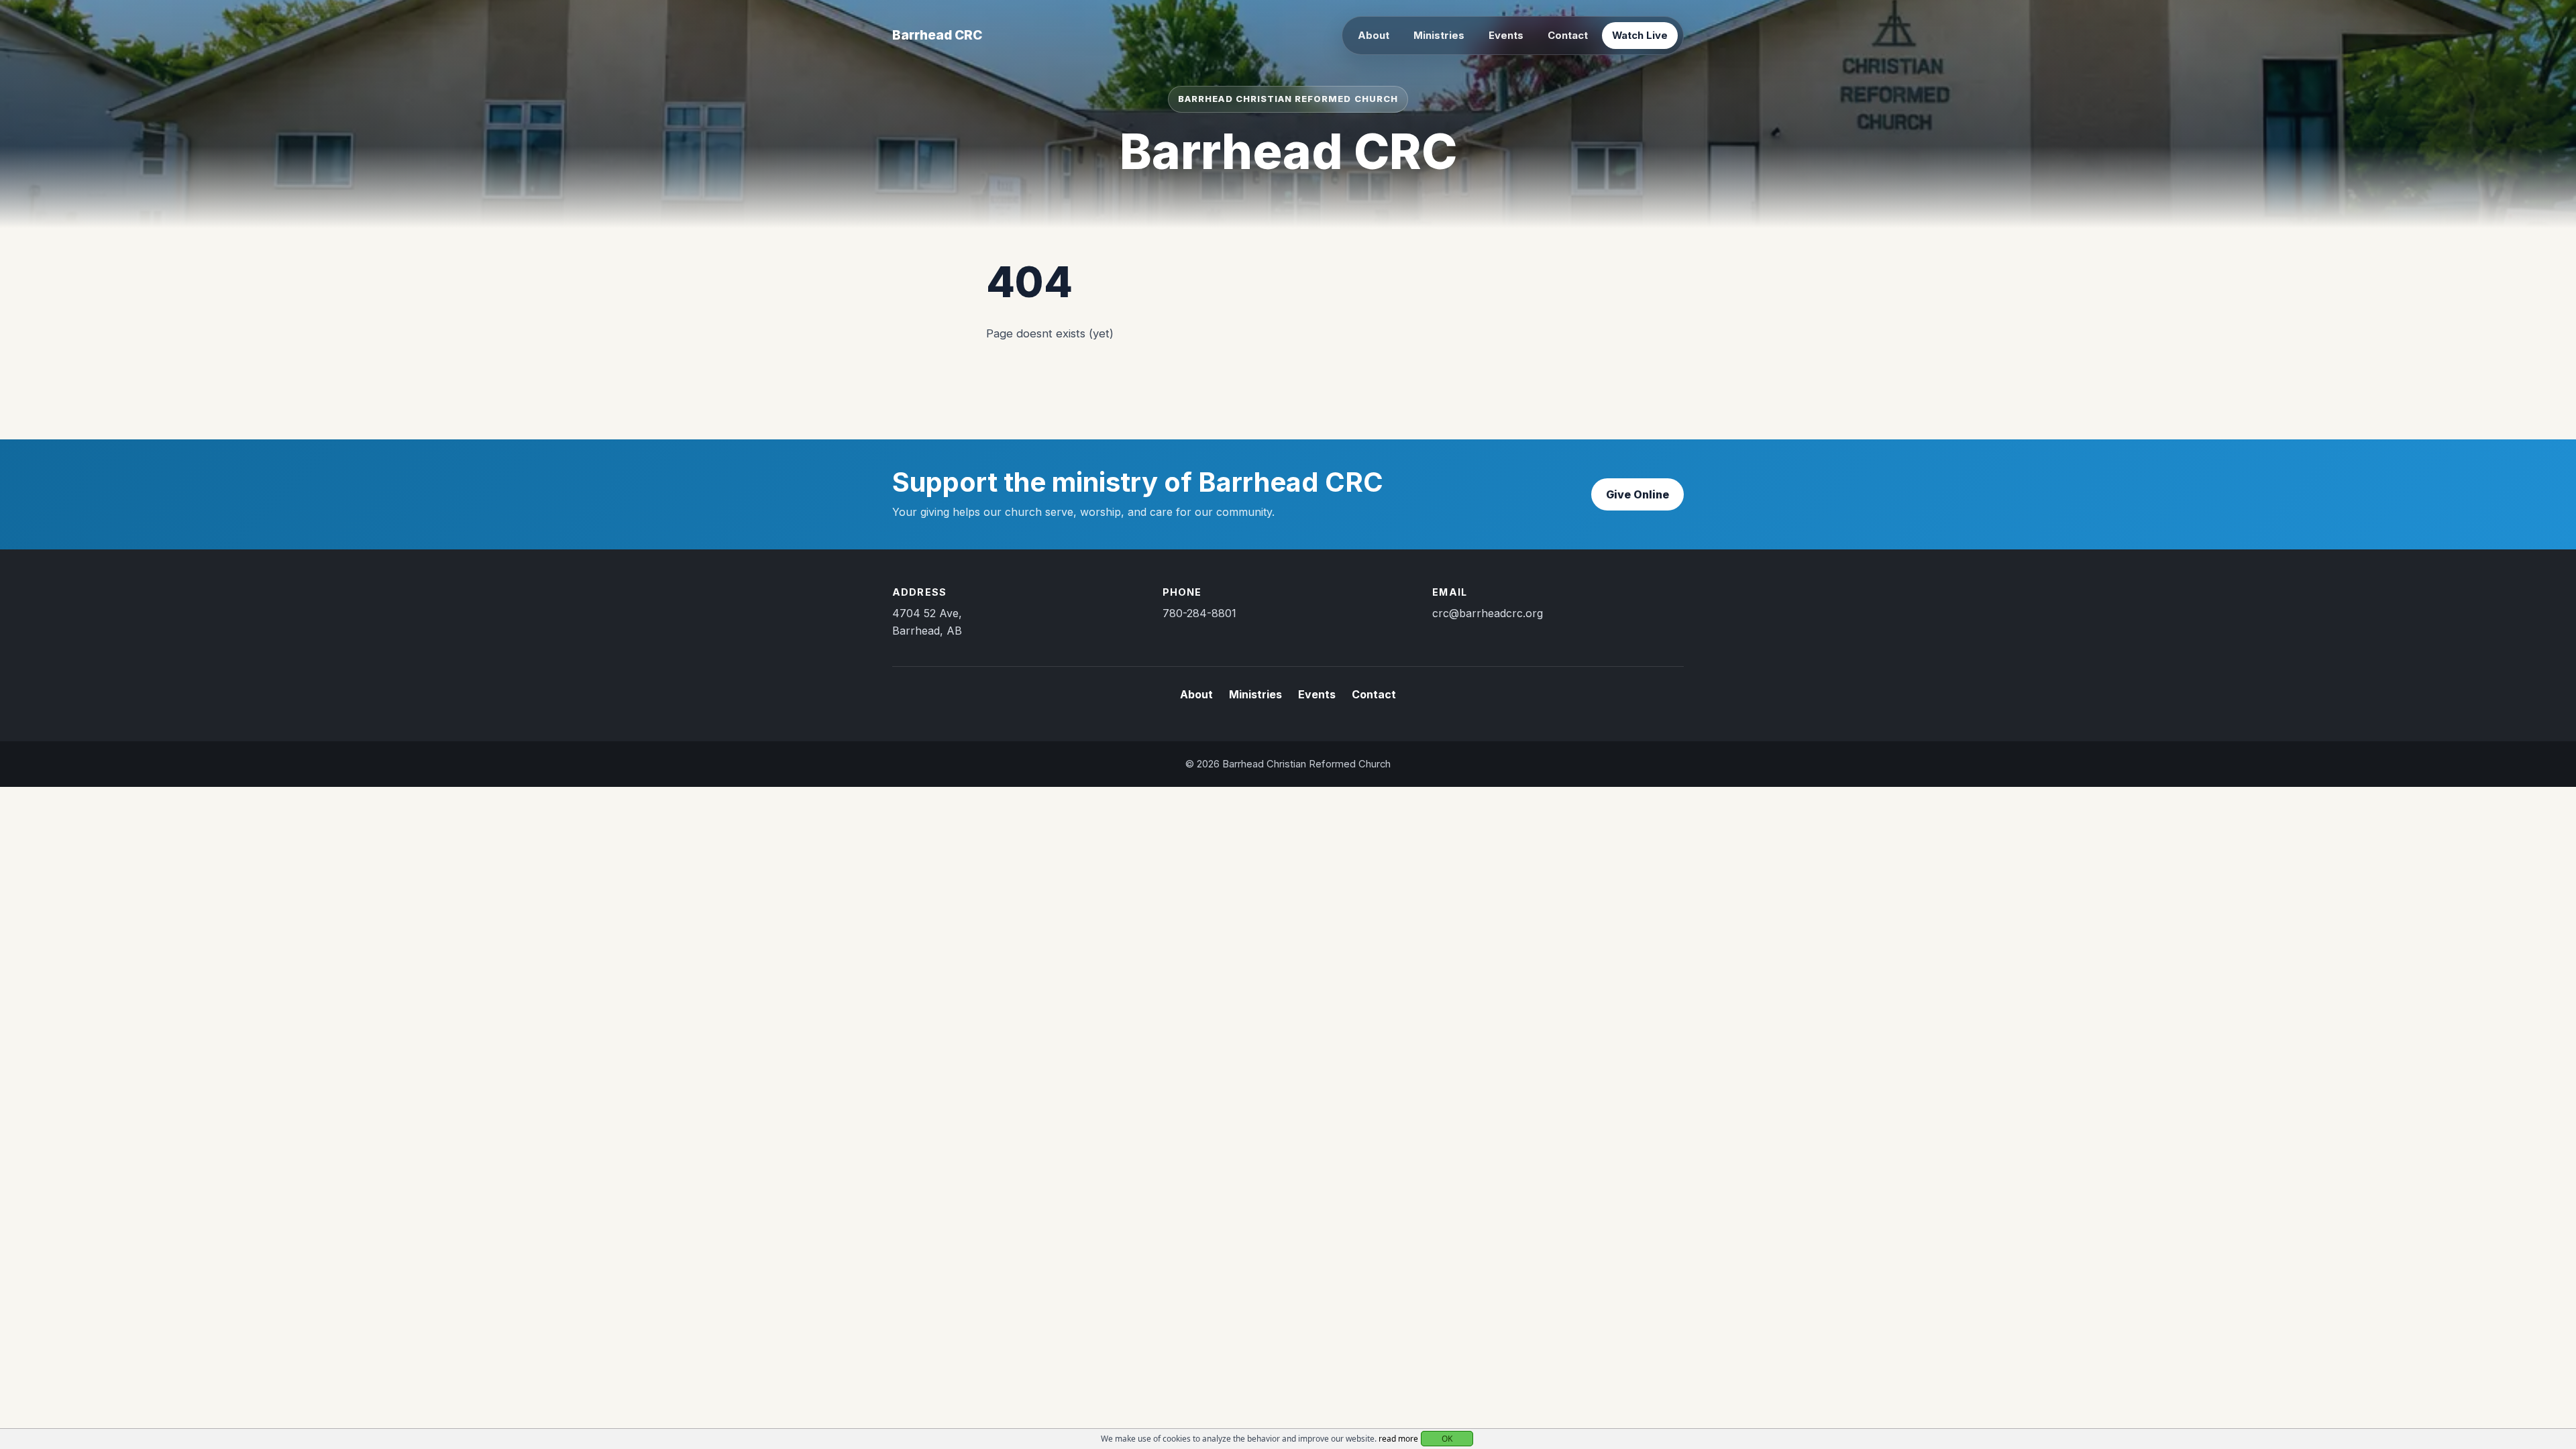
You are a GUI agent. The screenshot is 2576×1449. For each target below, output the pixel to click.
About (1374, 36)
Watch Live (1640, 36)
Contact (1568, 36)
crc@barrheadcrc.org (1488, 613)
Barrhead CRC (937, 35)
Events (1506, 36)
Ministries (1439, 36)
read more (1398, 1439)
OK (1447, 1439)
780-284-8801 (1199, 613)
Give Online (1638, 494)
